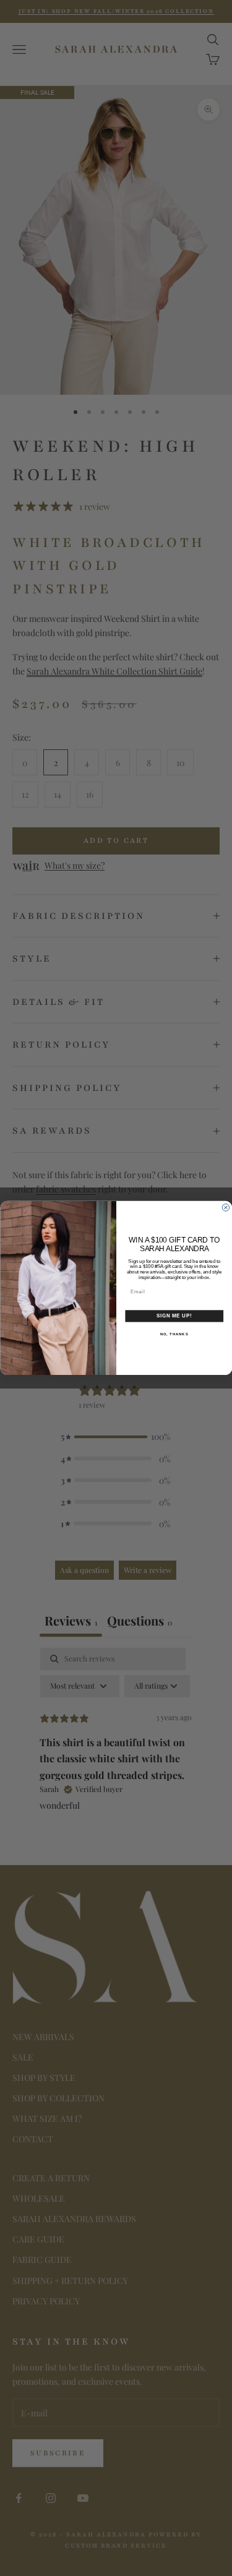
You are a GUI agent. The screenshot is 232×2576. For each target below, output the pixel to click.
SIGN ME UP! (174, 1316)
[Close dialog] (226, 1208)
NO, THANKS (174, 1334)
